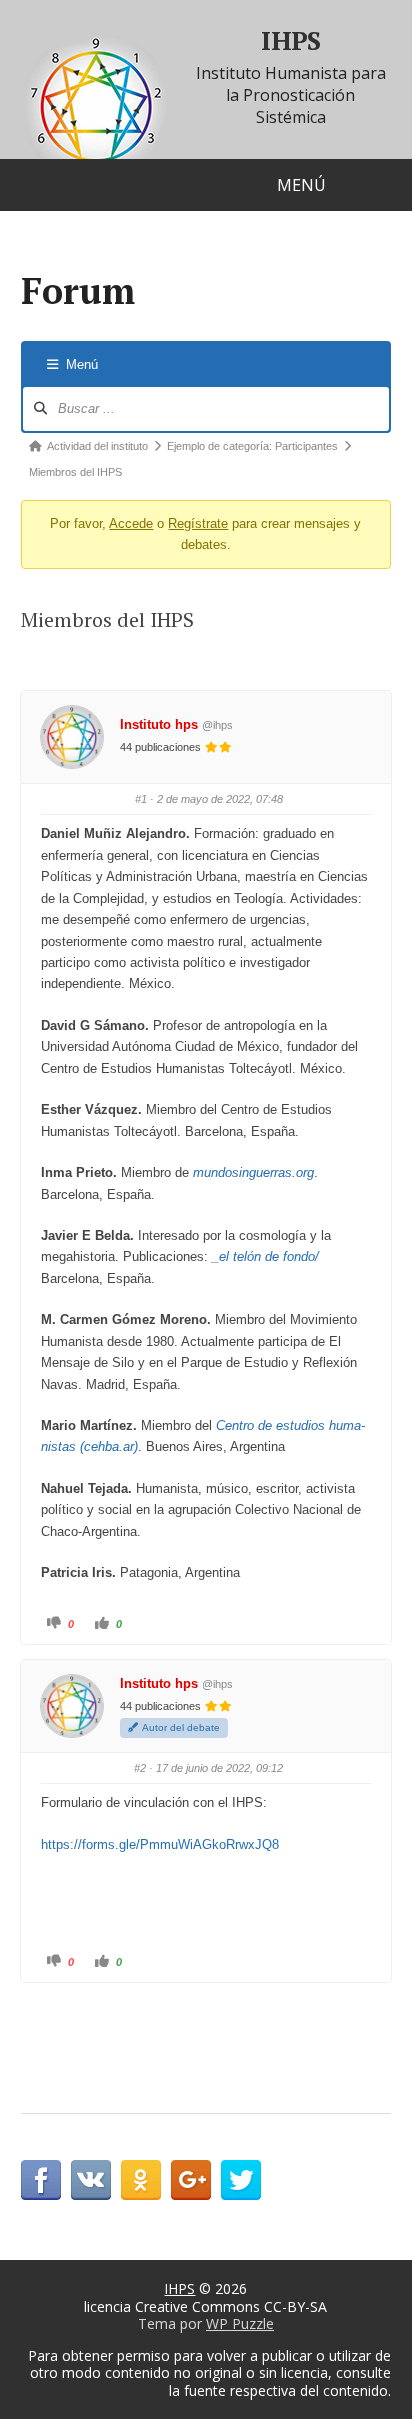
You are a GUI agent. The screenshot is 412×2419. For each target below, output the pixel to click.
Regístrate (198, 523)
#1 (141, 799)
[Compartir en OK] (141, 2180)
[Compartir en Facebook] (41, 2180)
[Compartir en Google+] (191, 2180)
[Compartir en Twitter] (241, 2180)
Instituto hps (159, 724)
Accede (131, 523)
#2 (140, 1768)
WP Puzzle (240, 2323)
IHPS (291, 41)
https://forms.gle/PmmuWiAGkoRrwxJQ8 (160, 1844)
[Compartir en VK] (91, 2180)
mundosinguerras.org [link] (253, 1172)
